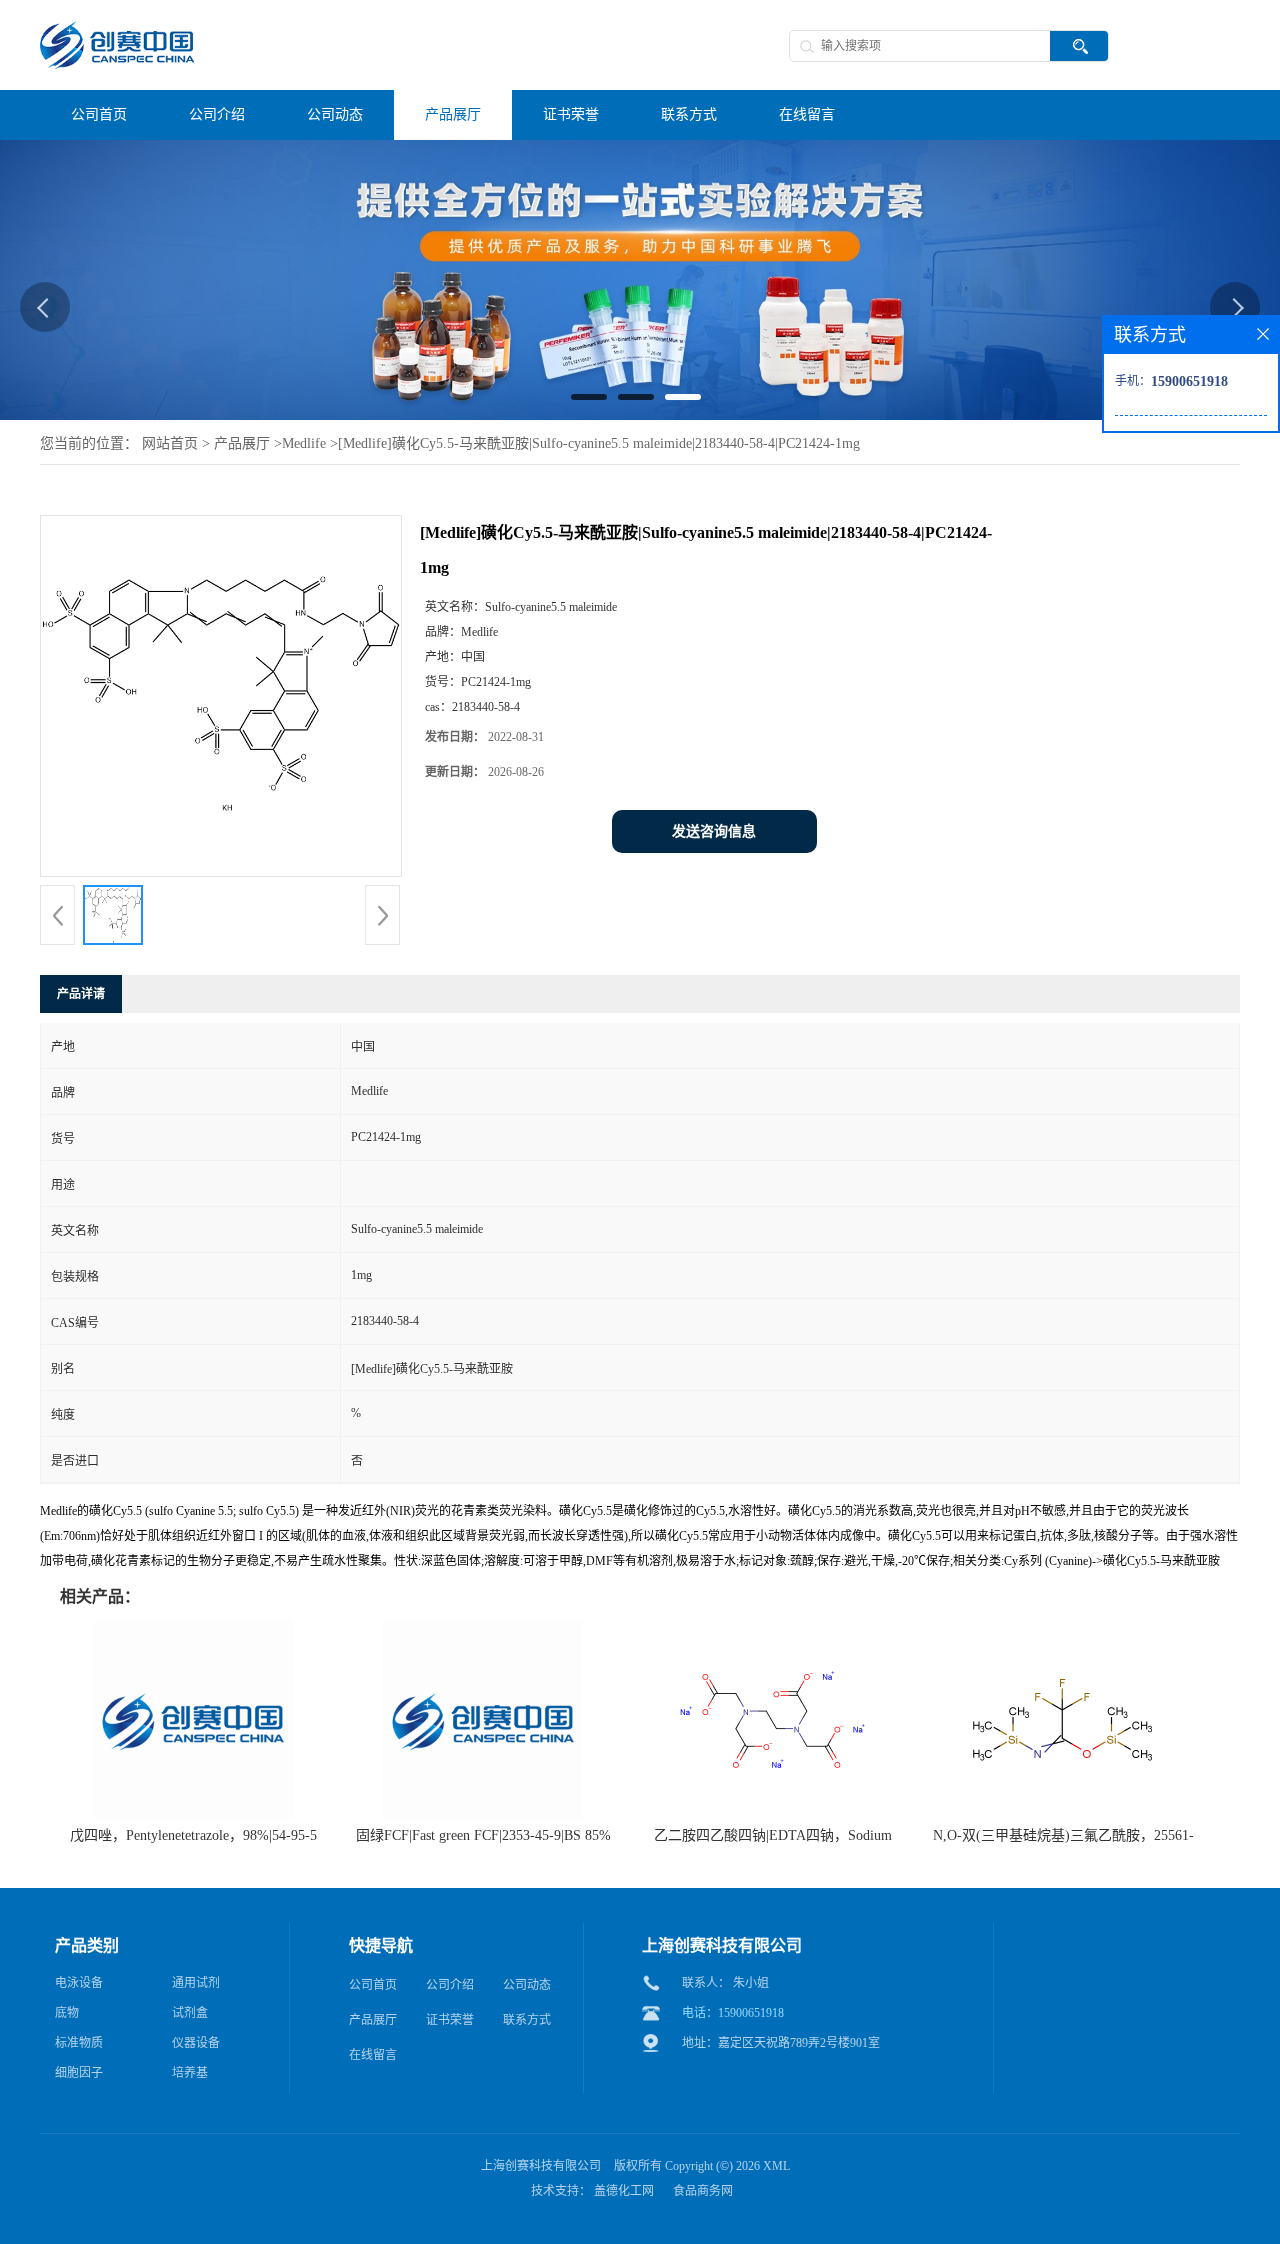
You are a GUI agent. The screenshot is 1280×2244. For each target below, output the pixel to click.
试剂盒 (190, 2013)
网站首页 (170, 443)
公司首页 (373, 1985)
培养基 (190, 2073)
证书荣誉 (450, 2020)
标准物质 (79, 2043)
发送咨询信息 (714, 831)
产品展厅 (242, 443)
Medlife (304, 443)
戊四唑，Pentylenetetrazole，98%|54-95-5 (193, 1835)
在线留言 (373, 2055)
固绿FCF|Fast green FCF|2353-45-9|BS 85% (483, 1835)
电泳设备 (79, 1983)
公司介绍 (450, 1985)
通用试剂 (196, 1983)
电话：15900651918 (733, 2013)
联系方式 (527, 2020)
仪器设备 (196, 2043)
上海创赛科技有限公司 (541, 2166)
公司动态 (527, 1985)
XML (776, 2166)
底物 (67, 2013)
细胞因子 (79, 2073)
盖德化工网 (624, 2191)
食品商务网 (703, 2191)
